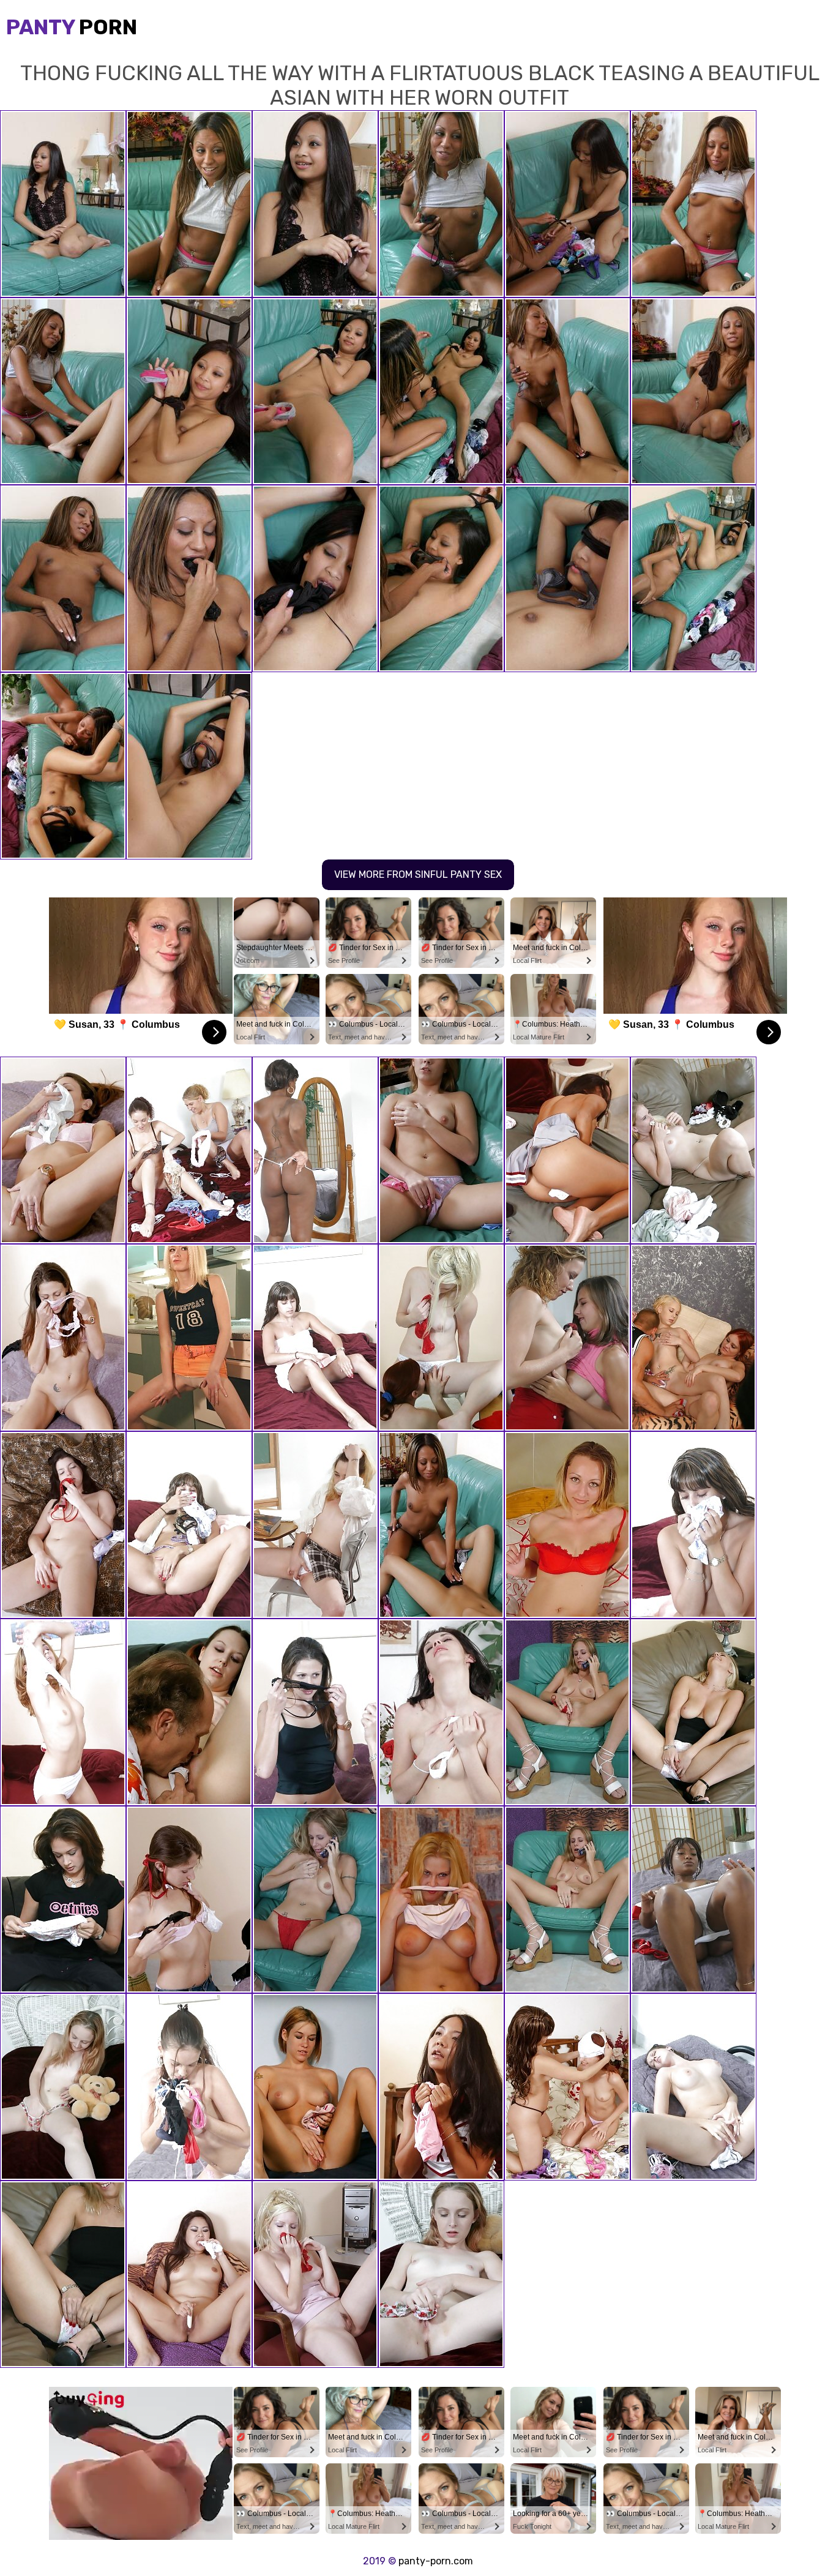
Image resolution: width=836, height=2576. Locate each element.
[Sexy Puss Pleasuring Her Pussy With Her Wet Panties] (189, 2087)
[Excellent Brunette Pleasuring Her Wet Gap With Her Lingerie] (63, 1900)
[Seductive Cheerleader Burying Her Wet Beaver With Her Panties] (567, 1150)
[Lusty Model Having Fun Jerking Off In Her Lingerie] (567, 1900)
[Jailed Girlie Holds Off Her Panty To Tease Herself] (315, 2087)
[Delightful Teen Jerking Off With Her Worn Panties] (63, 1712)
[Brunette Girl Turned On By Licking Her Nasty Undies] (189, 1525)
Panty (72, 27)
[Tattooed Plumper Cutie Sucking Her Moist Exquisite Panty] (315, 2274)
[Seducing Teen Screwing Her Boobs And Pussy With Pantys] (441, 1150)
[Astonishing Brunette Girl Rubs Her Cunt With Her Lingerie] (63, 1338)
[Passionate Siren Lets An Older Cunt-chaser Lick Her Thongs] (189, 1712)
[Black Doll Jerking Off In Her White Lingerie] (315, 1150)
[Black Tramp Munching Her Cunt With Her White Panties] (693, 1900)
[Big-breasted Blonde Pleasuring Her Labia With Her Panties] (441, 1900)
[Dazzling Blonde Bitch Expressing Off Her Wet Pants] (567, 1525)
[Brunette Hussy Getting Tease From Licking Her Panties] (693, 2087)
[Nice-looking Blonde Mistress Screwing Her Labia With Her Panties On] (441, 2274)
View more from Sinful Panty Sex (418, 874)
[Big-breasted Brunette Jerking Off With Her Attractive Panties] (63, 1525)
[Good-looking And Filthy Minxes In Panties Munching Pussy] (441, 1338)
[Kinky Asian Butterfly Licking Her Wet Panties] (441, 2087)
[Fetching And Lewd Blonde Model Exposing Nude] (189, 1338)
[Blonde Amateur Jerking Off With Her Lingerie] (63, 2274)
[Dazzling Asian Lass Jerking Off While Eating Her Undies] (189, 2274)
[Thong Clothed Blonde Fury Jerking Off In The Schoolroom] (315, 1525)
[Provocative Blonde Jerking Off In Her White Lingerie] (693, 1712)
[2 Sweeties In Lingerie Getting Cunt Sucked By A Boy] (693, 1338)
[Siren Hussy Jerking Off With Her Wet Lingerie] (693, 1150)
